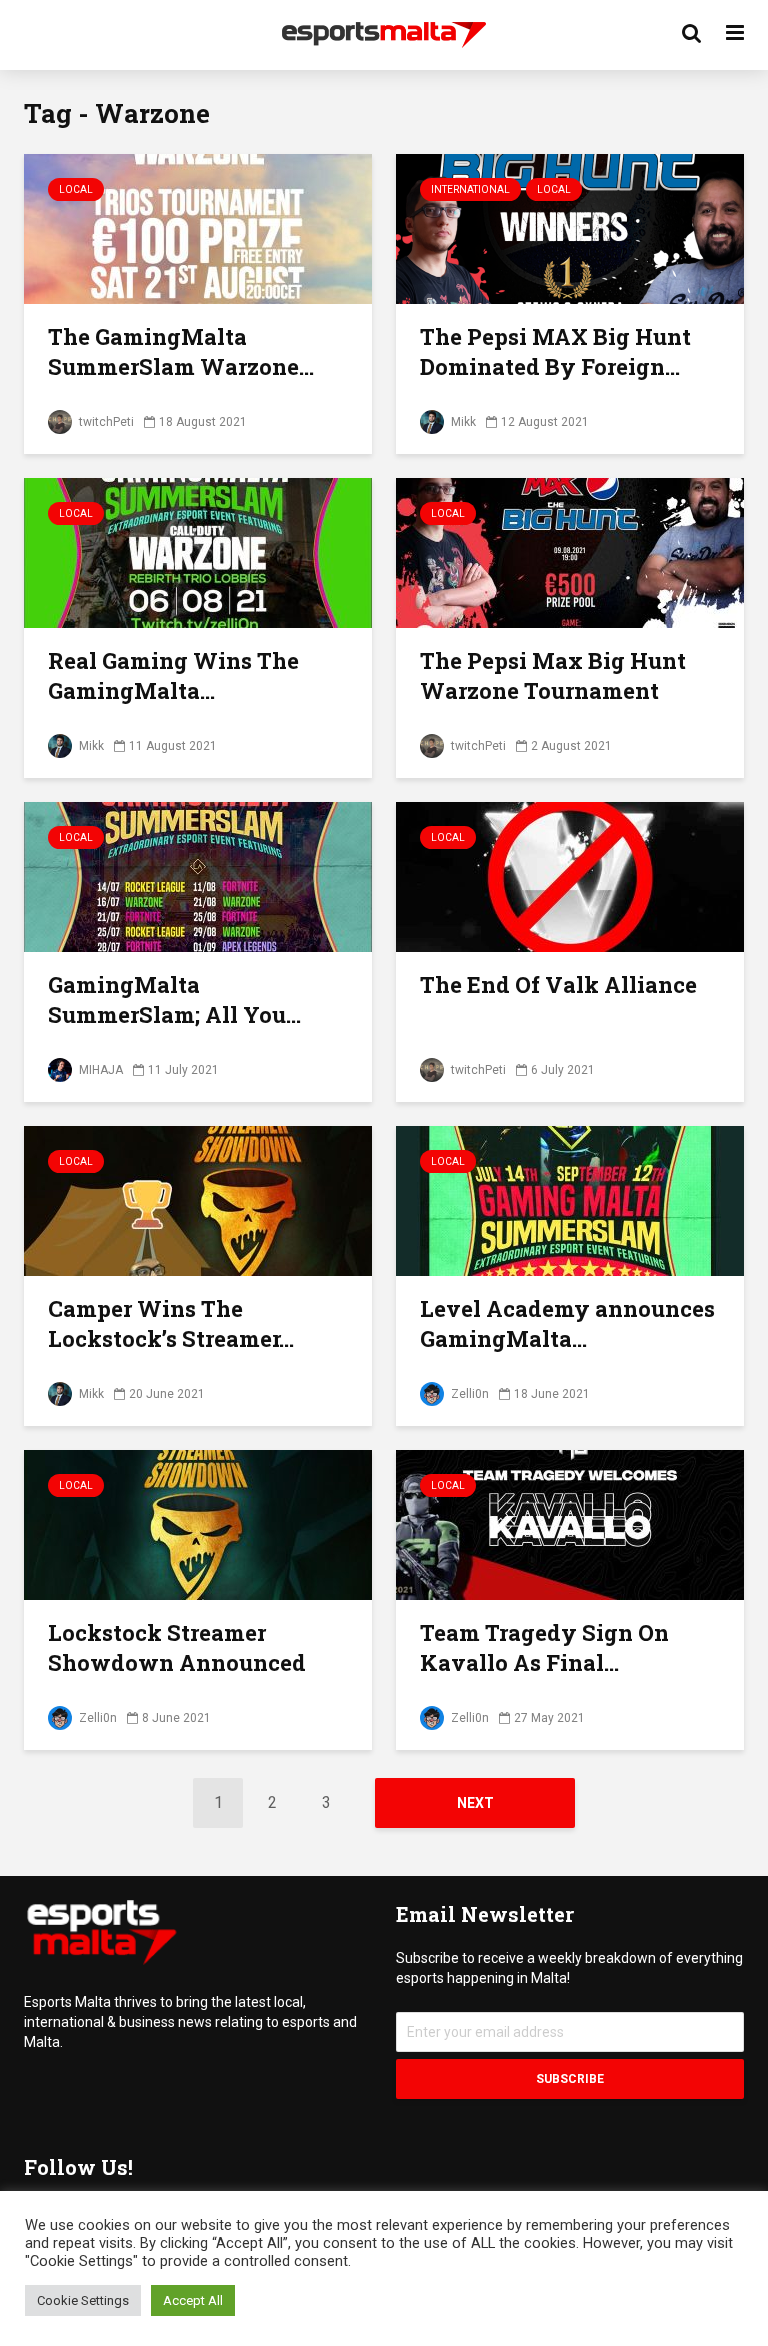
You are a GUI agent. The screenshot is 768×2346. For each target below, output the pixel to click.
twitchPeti (105, 422)
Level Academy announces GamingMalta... (567, 1323)
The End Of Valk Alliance (558, 984)
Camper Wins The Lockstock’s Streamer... (171, 1323)
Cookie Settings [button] (83, 2300)
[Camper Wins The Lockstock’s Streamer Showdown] (198, 1199)
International (470, 189)
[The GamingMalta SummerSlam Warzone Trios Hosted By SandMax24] (198, 227)
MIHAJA (99, 1070)
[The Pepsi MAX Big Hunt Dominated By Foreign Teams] (570, 227)
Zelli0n (468, 1394)
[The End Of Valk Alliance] (570, 875)
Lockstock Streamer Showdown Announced (177, 1647)
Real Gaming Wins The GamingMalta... (173, 675)
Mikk (462, 422)
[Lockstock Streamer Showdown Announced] (198, 1523)
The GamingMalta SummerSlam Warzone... (181, 351)
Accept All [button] (193, 2300)
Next (475, 1803)
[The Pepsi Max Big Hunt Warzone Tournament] (570, 551)
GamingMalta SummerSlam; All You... (174, 999)
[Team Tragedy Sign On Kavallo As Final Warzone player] (570, 1523)
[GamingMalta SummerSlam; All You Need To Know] (198, 875)
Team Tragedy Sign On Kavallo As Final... (544, 1647)
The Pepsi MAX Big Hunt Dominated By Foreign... (555, 351)
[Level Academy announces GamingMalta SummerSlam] (570, 1199)
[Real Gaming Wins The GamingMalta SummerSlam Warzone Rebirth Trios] (198, 551)
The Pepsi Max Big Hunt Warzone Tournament (553, 675)
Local (76, 189)
